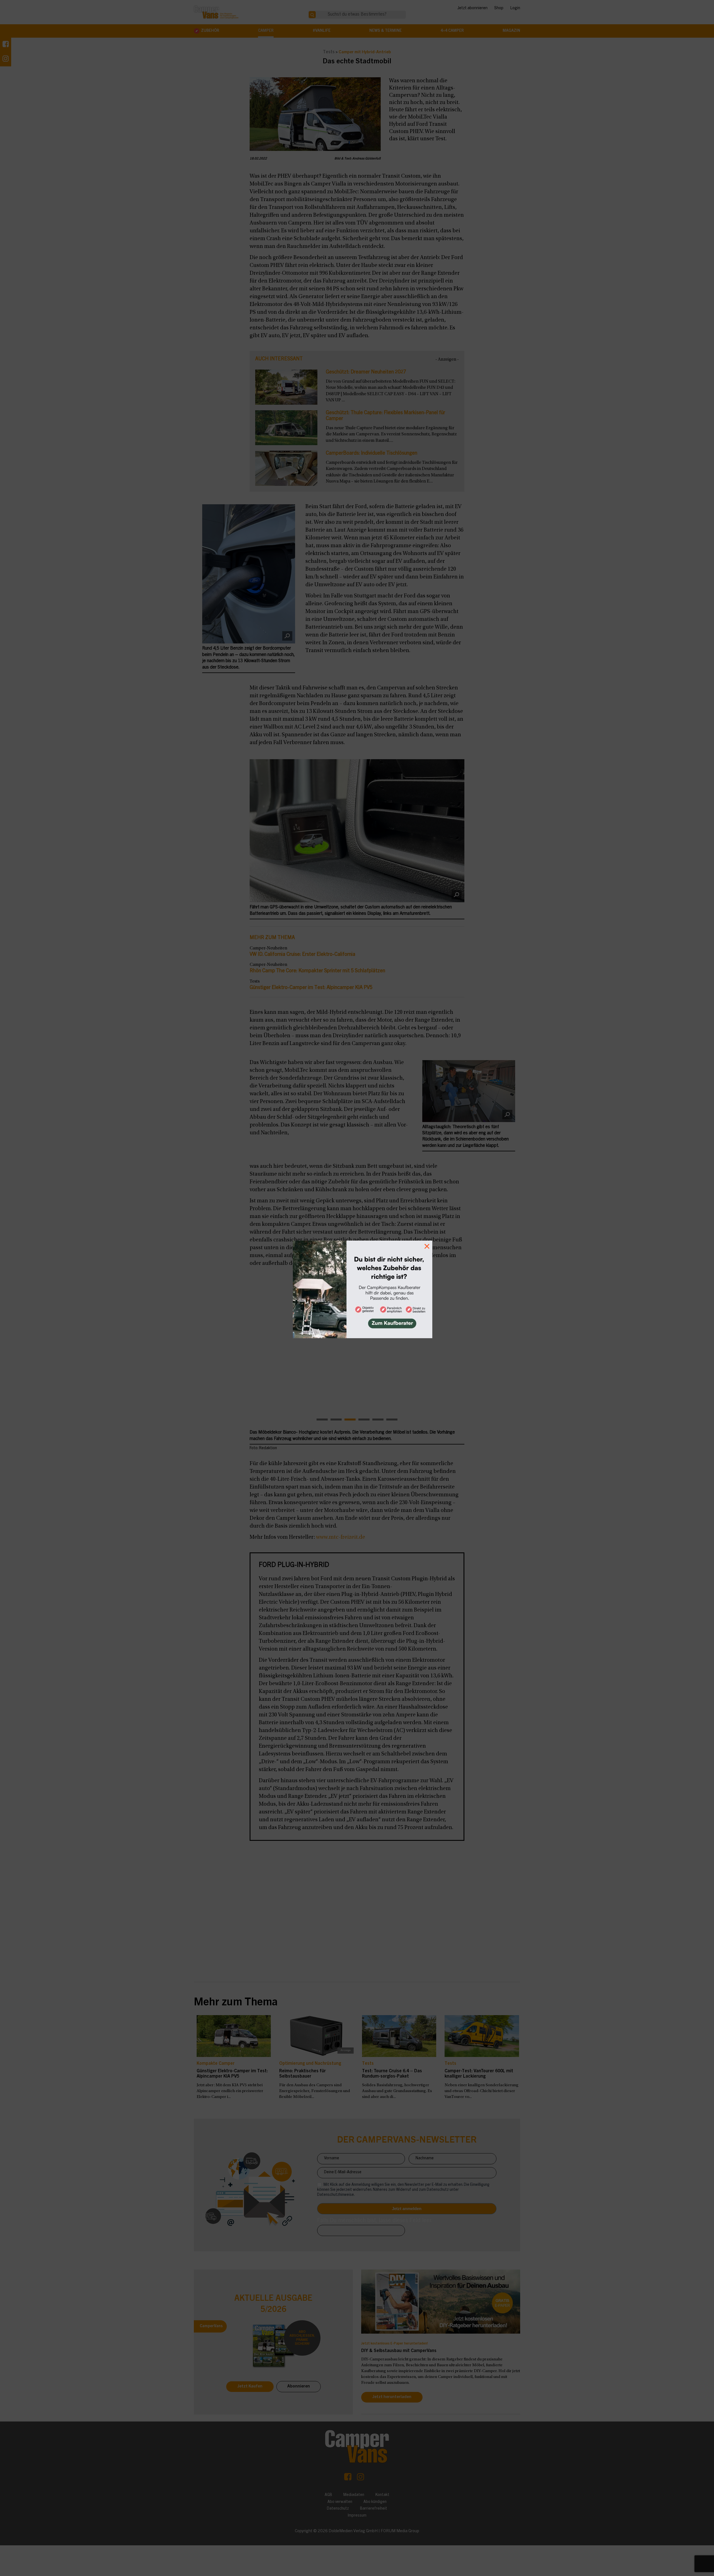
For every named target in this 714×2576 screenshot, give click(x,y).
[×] (357, 1288)
